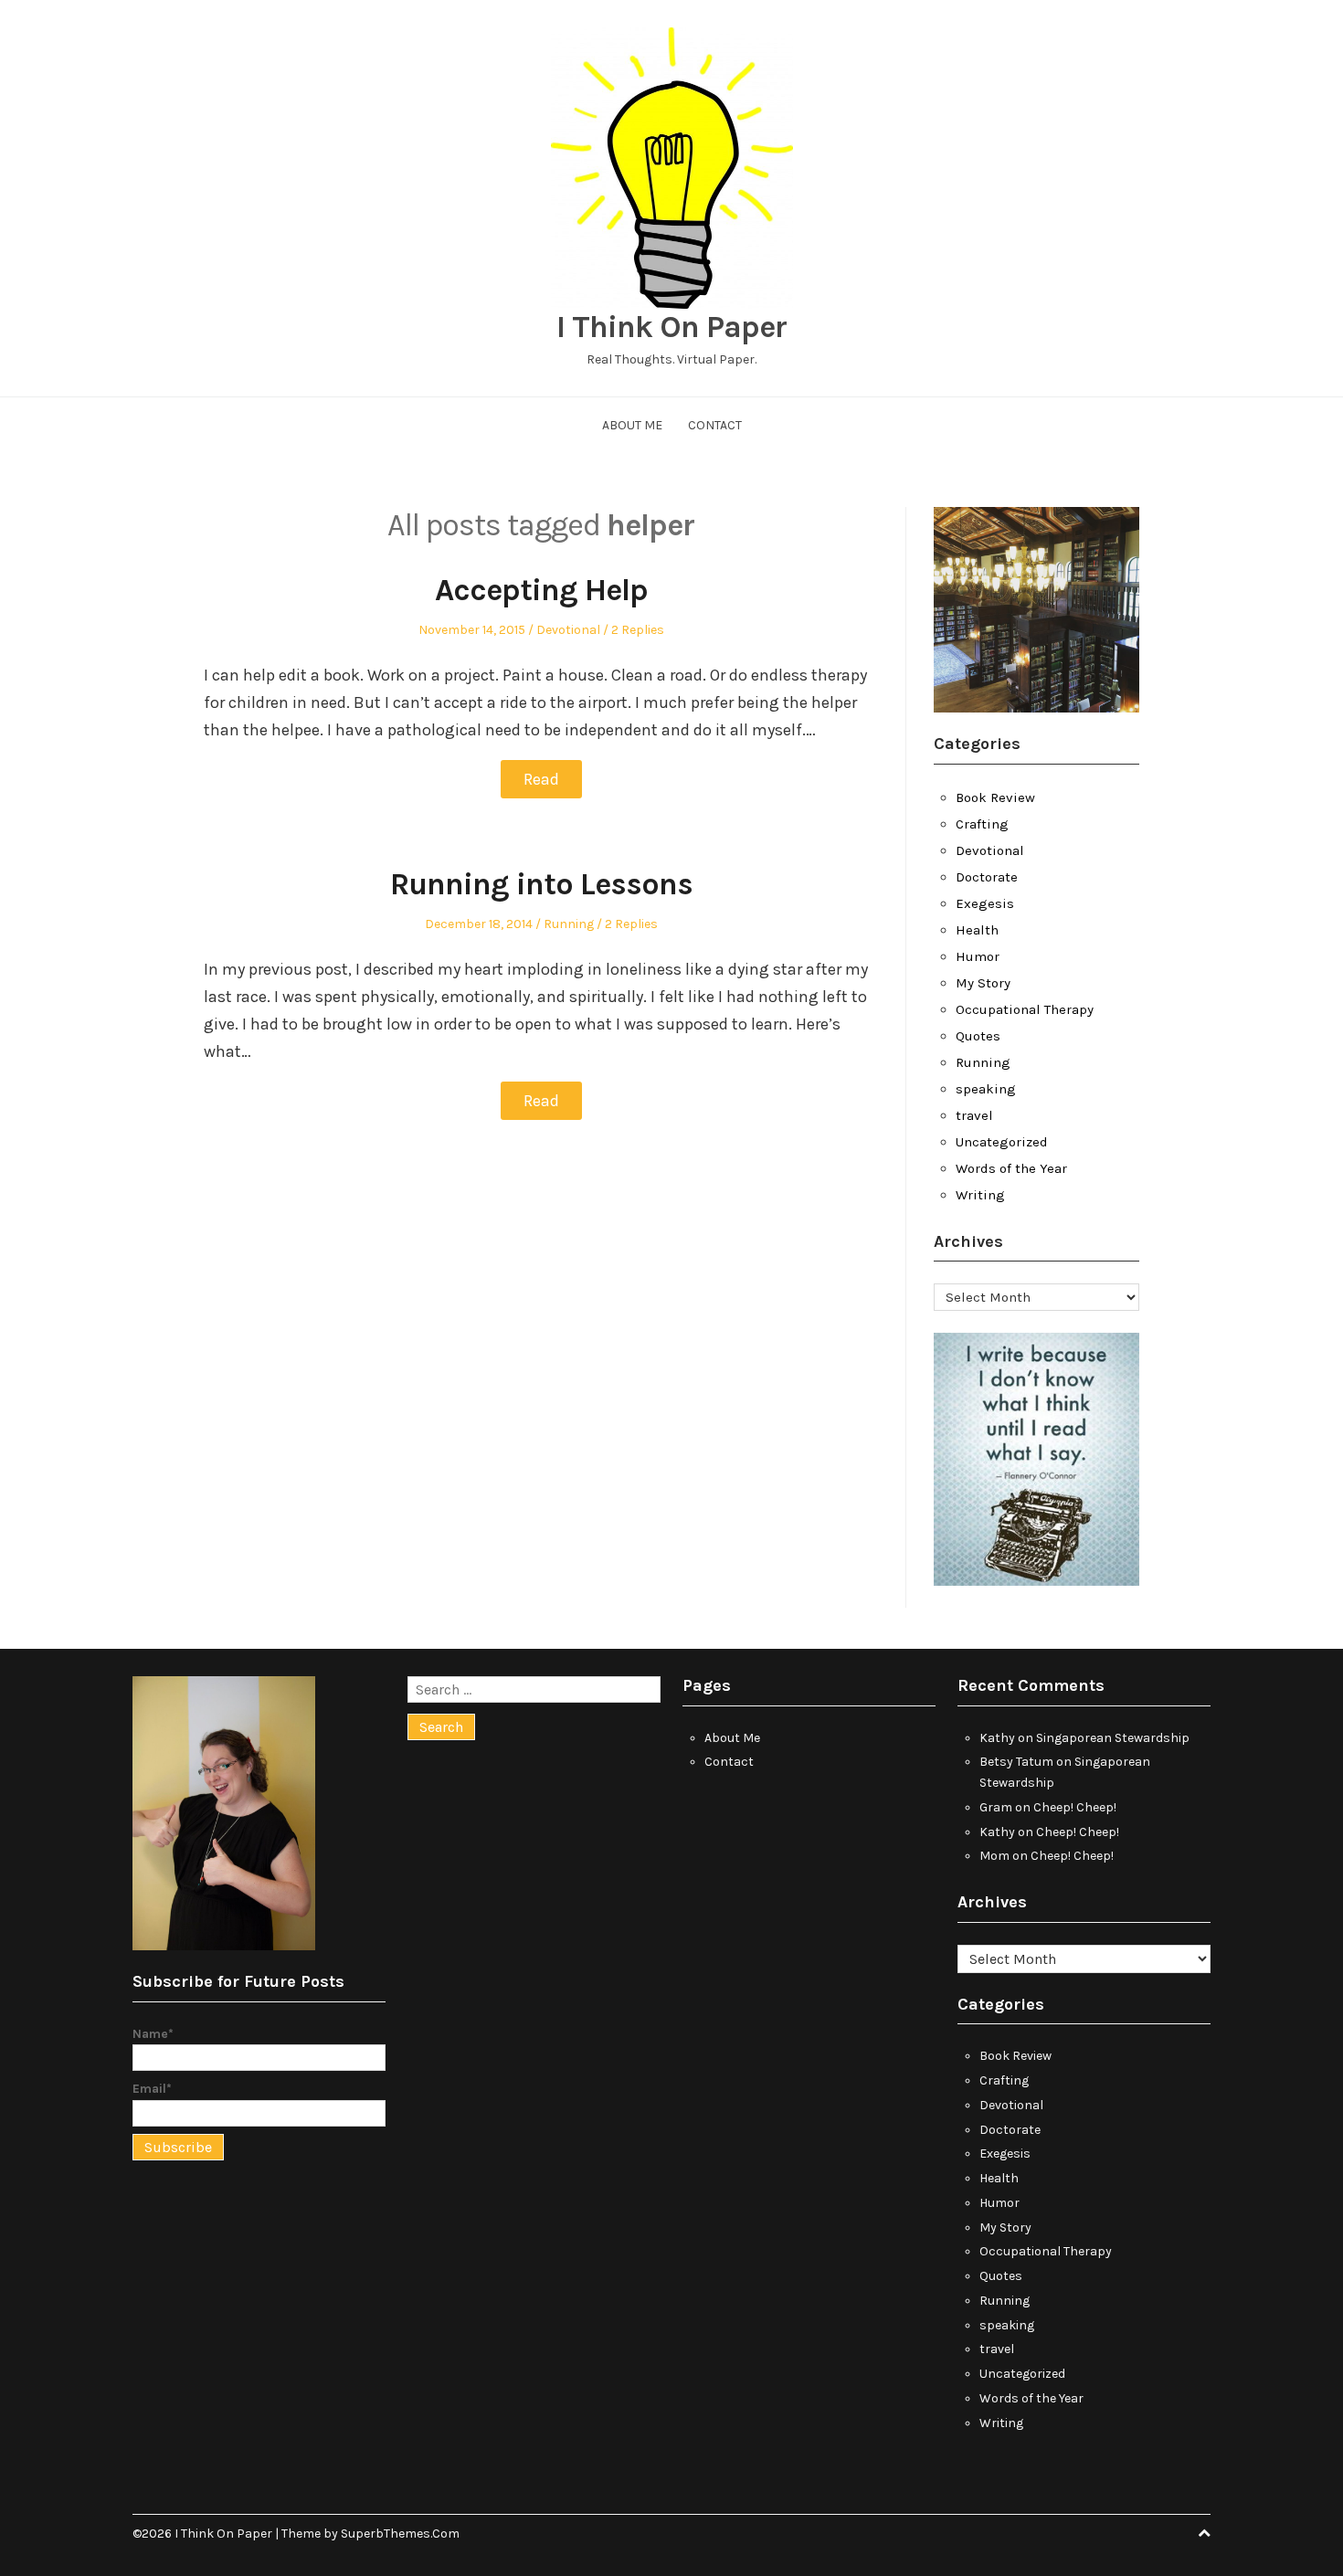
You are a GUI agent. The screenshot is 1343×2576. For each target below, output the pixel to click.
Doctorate (987, 877)
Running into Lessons (541, 884)
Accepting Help (541, 590)
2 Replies (638, 630)
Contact (715, 425)
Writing (980, 1195)
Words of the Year (1011, 1168)
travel (974, 1115)
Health (977, 930)
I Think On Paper (671, 327)
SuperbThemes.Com (400, 2534)
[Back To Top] (1204, 2534)
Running (569, 924)
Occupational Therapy (1025, 1009)
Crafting (982, 824)
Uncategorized (1002, 1142)
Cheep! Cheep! (1075, 1807)
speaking (986, 1089)
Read (541, 779)
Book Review (995, 797)
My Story (983, 983)
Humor (978, 956)
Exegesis (985, 903)
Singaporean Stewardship (1113, 1738)
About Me (632, 425)
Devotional (568, 630)
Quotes (978, 1036)
